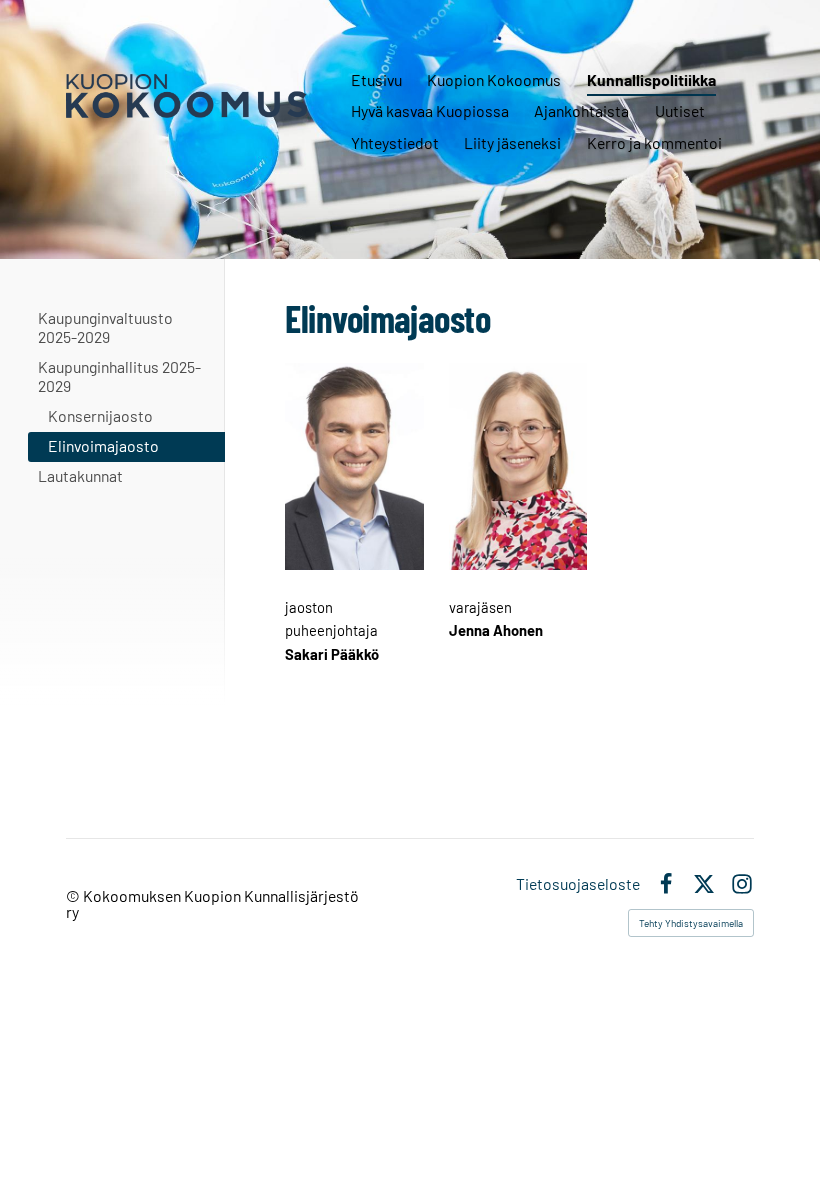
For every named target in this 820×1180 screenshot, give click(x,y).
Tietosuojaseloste (578, 884)
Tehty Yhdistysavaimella (691, 923)
